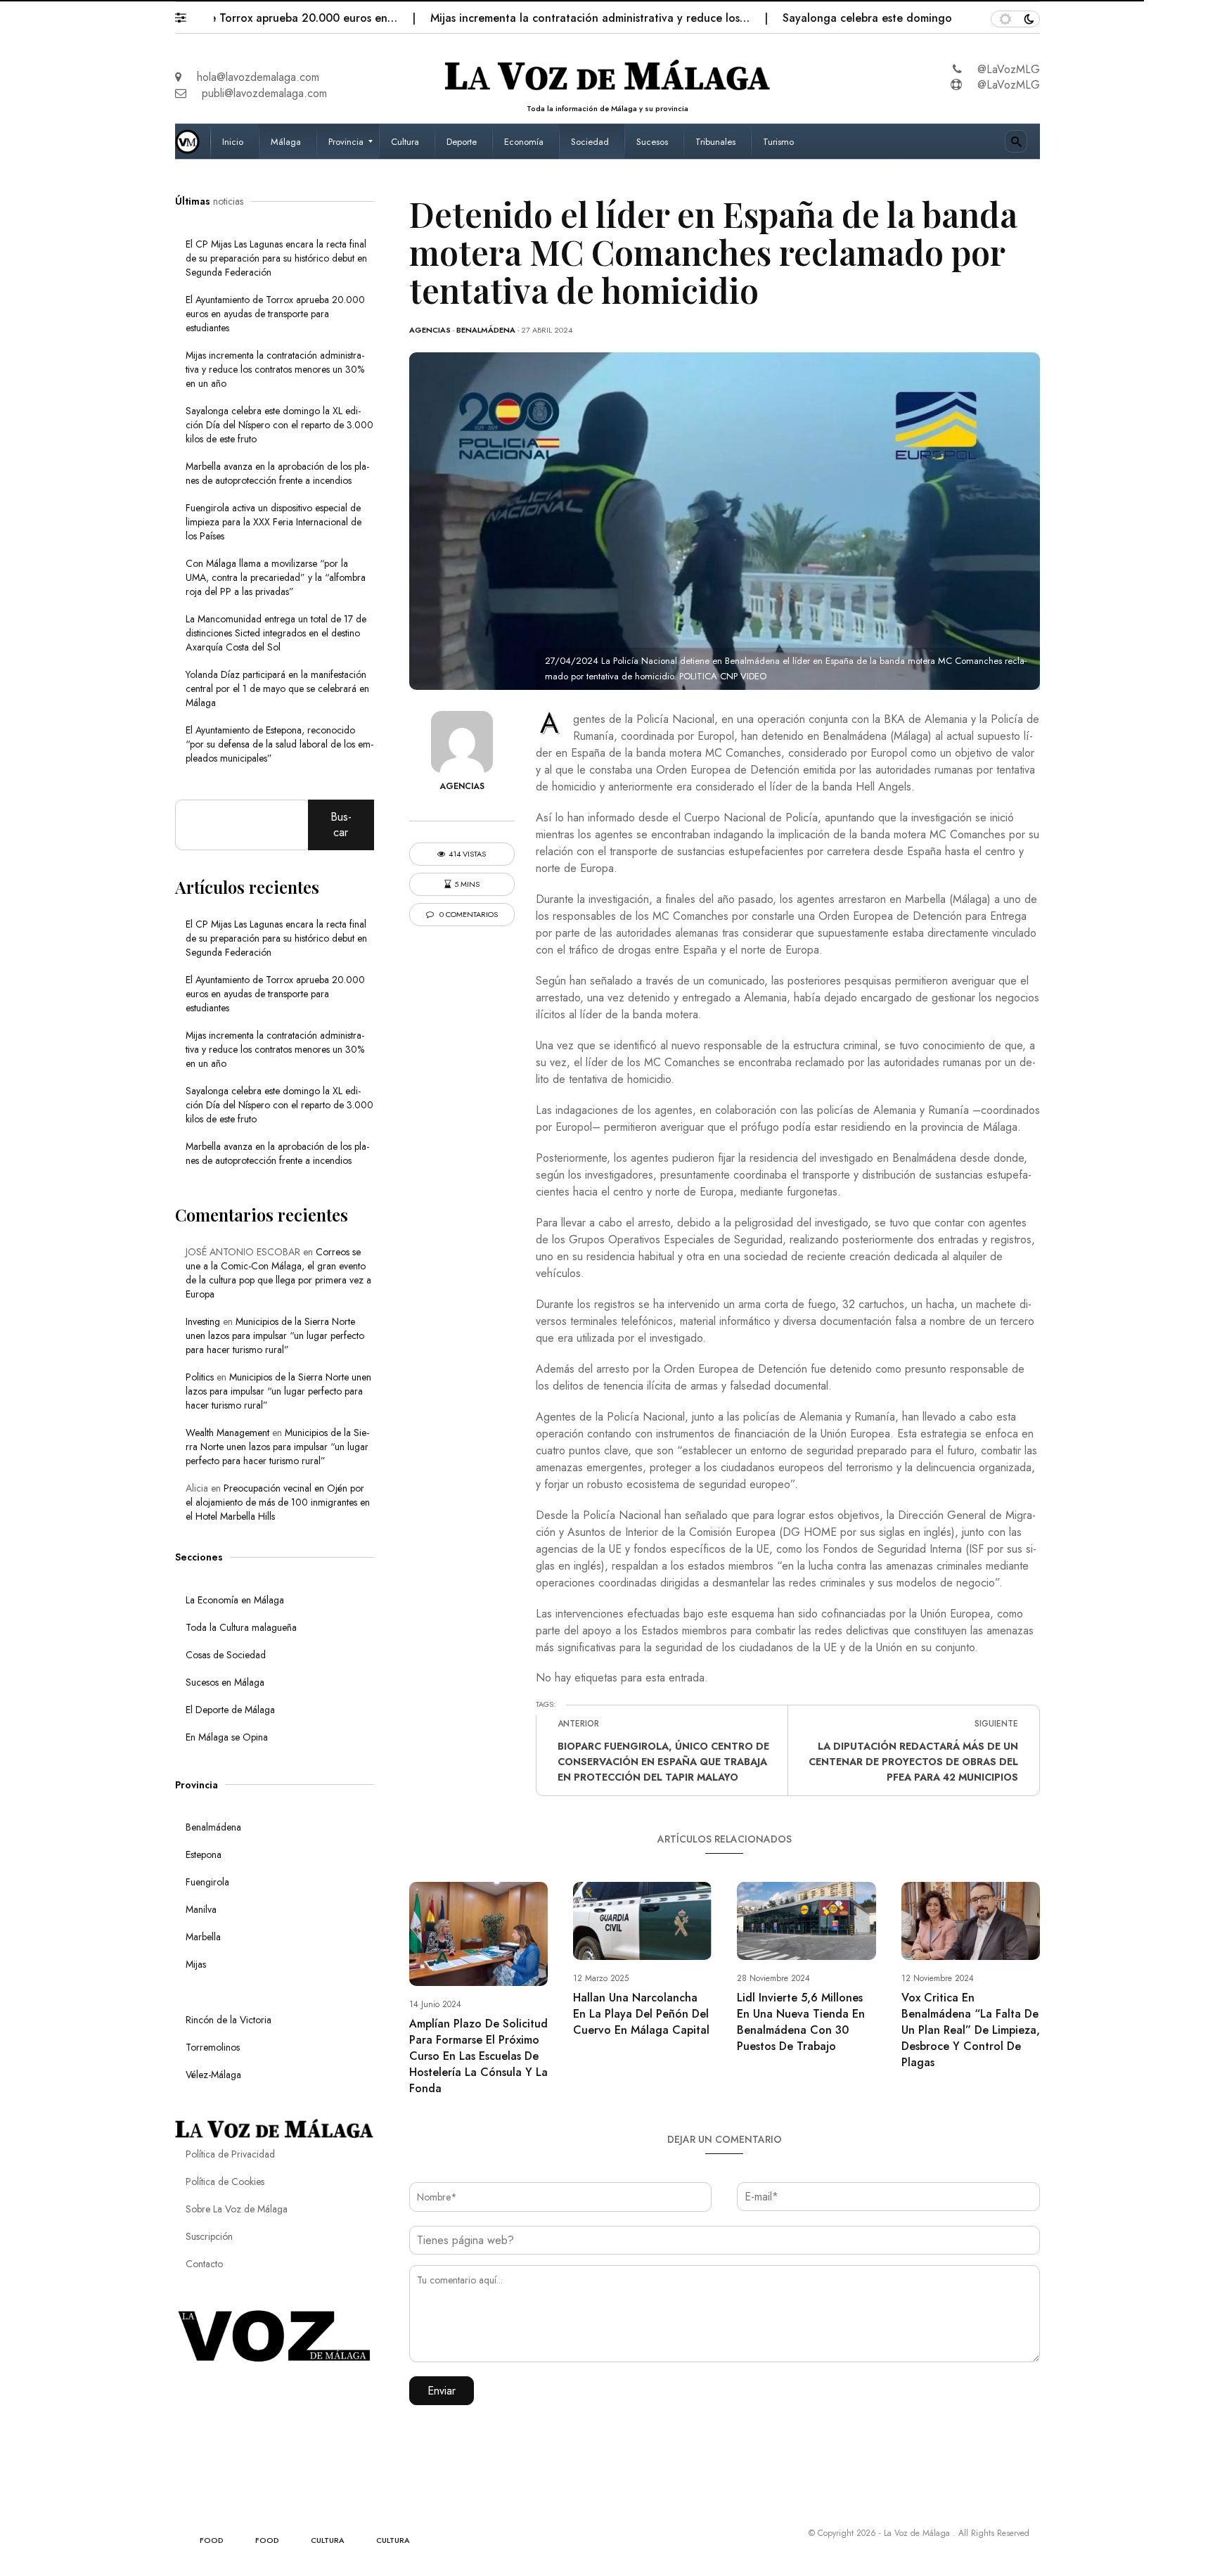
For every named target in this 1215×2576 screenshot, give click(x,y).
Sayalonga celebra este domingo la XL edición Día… (855, 18)
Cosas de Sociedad (226, 1655)
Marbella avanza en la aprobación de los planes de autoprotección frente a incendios (277, 473)
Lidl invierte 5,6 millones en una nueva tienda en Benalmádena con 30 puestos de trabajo (801, 2022)
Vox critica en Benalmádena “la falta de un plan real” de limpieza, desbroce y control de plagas (971, 2030)
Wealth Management (227, 1433)
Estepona (204, 1854)
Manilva (201, 1909)
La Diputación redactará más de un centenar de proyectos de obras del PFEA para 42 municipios (913, 1762)
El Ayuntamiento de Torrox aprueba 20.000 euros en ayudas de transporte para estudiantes (275, 314)
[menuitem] (234, 141)
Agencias (430, 330)
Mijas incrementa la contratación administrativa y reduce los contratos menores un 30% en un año (275, 369)
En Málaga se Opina (227, 1737)
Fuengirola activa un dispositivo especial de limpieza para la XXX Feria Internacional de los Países (274, 522)
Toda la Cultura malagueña (241, 1627)
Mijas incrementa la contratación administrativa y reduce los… (528, 18)
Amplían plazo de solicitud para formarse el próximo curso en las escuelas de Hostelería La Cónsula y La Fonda (478, 2056)
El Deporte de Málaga (230, 1710)
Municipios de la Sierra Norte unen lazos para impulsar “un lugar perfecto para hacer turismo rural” (275, 1335)
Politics (200, 1377)
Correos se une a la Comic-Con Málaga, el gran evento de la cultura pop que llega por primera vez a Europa (278, 1273)
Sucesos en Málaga (225, 1682)
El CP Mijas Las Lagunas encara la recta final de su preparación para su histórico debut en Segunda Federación (276, 258)
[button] (187, 14)
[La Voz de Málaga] (193, 141)
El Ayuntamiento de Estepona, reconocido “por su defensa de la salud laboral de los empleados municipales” (279, 744)
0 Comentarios (468, 915)
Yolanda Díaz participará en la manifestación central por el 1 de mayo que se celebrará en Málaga (277, 688)
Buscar (341, 825)
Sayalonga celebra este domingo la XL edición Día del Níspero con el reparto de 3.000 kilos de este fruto (279, 425)
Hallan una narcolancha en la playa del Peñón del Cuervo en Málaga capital (641, 2014)
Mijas (196, 1964)
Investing (203, 1321)
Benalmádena (486, 330)
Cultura (328, 2540)
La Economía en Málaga (235, 1600)
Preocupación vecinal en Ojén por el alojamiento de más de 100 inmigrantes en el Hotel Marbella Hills (278, 1502)
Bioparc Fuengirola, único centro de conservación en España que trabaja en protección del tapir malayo (663, 1762)
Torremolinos (213, 2047)
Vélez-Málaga (213, 2075)
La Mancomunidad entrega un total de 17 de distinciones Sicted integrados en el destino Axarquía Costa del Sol (276, 633)
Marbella (203, 1937)
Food (212, 2540)
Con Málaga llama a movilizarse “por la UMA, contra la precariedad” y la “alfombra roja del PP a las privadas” (276, 577)
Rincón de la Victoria (229, 2020)
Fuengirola (207, 1882)
